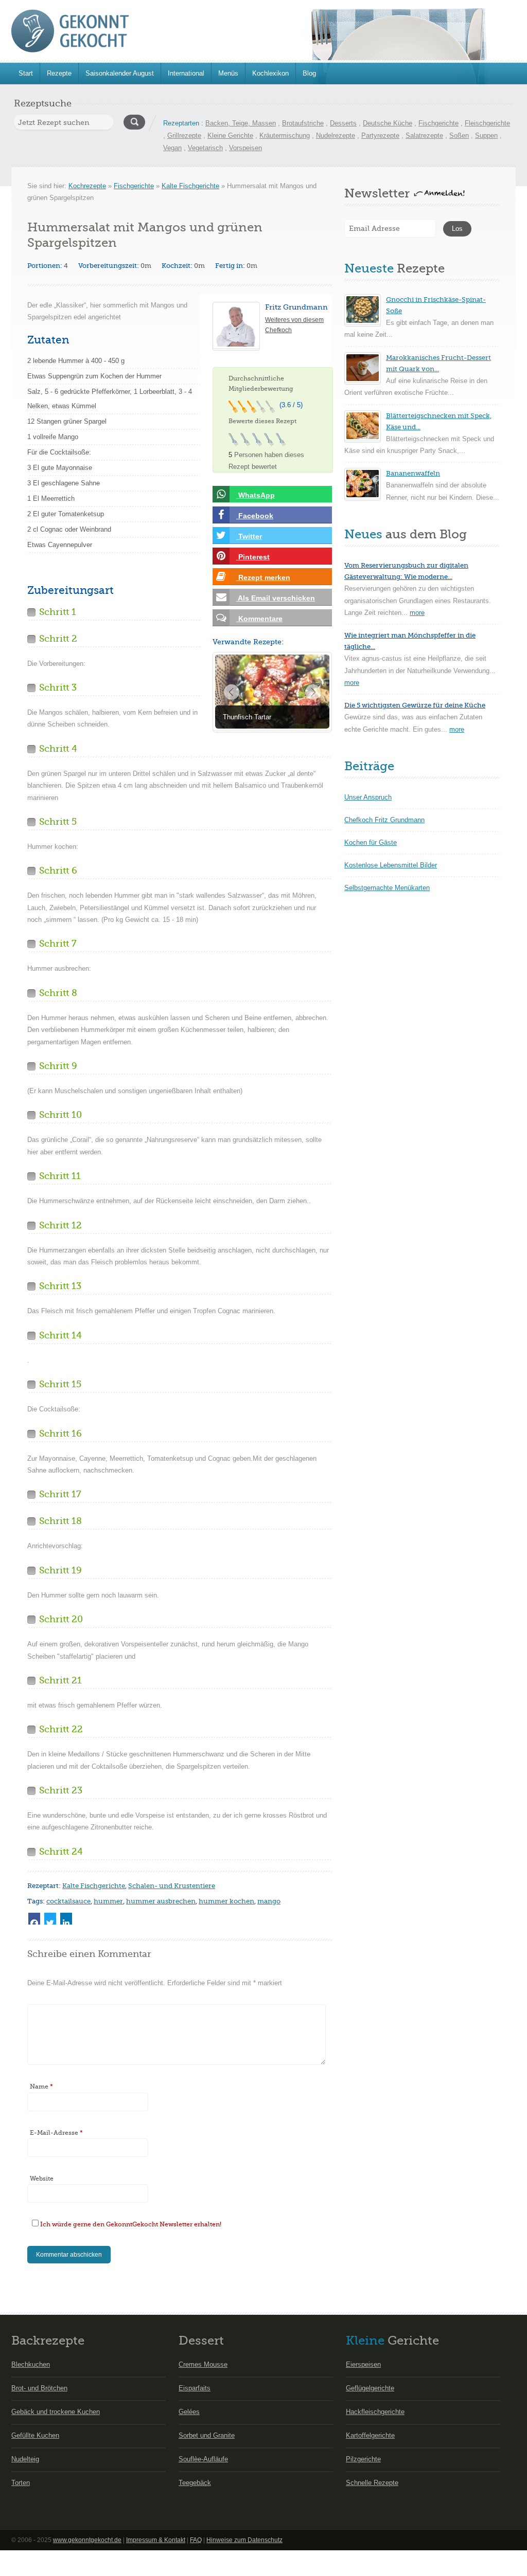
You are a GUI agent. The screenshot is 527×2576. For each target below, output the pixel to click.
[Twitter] (50, 1919)
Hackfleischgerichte (375, 2412)
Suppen (486, 135)
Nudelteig (25, 2459)
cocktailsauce (68, 1901)
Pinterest (253, 557)
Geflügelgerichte (370, 2388)
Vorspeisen (245, 148)
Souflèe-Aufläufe (203, 2459)
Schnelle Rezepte (372, 2483)
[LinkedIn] (66, 1919)
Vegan (172, 148)
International (186, 73)
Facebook (255, 516)
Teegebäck (195, 2483)
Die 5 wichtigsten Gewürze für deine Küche (415, 705)
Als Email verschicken (276, 598)
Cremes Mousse (203, 2364)
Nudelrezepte (336, 135)
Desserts (343, 123)
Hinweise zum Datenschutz (244, 2540)
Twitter (249, 536)
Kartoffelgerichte (370, 2435)
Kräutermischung (285, 135)
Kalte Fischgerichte (190, 186)
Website (42, 2179)
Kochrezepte (87, 186)
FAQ (196, 2540)
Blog (309, 73)
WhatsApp (256, 495)
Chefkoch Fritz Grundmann (384, 820)
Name (41, 2087)
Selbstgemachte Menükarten (387, 888)
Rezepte (59, 73)
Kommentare (259, 619)
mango (269, 1901)
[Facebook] (34, 1919)
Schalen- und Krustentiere (172, 1886)
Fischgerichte (438, 123)
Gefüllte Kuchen (35, 2435)
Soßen (459, 135)
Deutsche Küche (388, 123)
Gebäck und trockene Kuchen (56, 2412)
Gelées (189, 2412)
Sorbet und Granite (207, 2435)
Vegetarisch (205, 148)
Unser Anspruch (368, 797)
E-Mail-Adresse (56, 2133)
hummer (108, 1901)
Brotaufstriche (303, 123)
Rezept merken (263, 577)
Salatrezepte (424, 135)
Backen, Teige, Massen (241, 123)
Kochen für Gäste (371, 842)
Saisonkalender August (120, 73)
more (417, 613)
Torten (21, 2483)
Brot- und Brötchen (39, 2388)
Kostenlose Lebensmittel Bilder (391, 865)
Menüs (228, 73)
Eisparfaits (195, 2388)
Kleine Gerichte (230, 135)
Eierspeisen (363, 2364)
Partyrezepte (380, 135)
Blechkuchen (31, 2364)
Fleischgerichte (487, 123)
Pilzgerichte (363, 2459)
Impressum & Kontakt (156, 2540)
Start (26, 73)
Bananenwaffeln (413, 473)
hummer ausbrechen (161, 1901)
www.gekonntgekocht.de (87, 2540)
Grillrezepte (184, 135)
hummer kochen (226, 1901)
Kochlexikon (270, 73)
